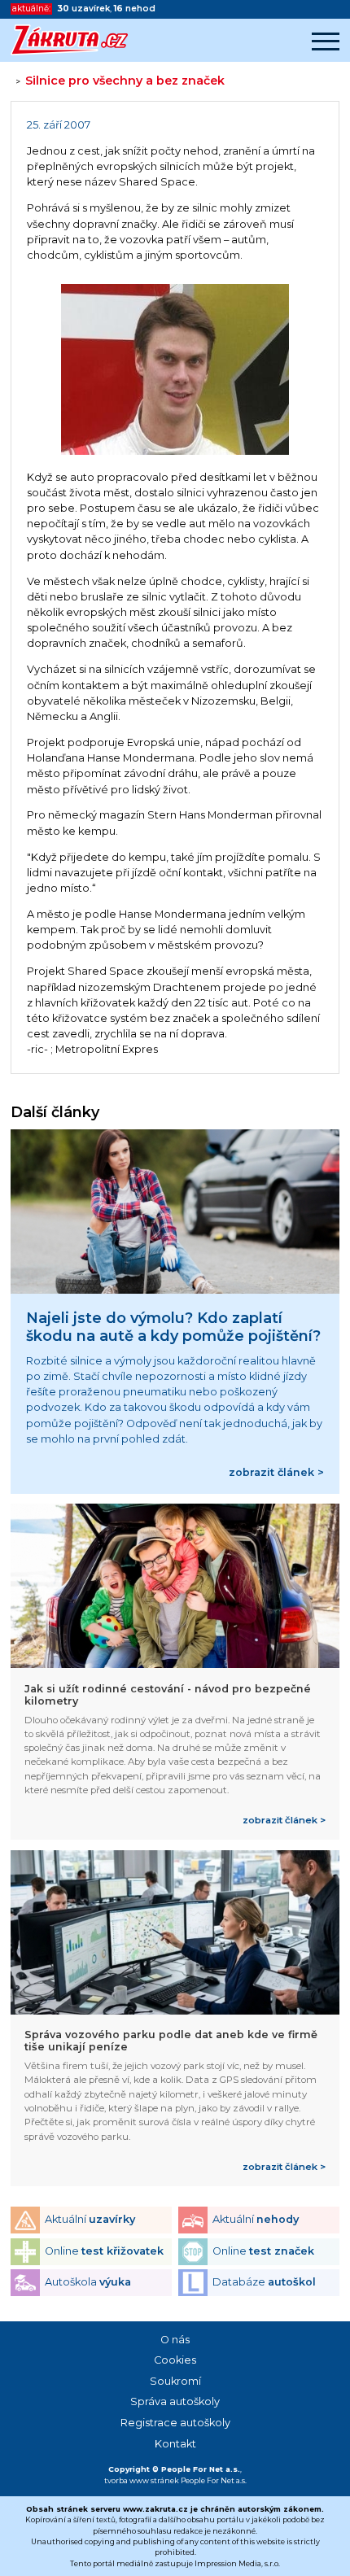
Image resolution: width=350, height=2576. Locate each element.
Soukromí (175, 2381)
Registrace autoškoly (175, 2423)
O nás (175, 2340)
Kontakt (175, 2444)
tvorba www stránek (142, 2480)
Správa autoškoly (175, 2401)
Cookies (175, 2360)
